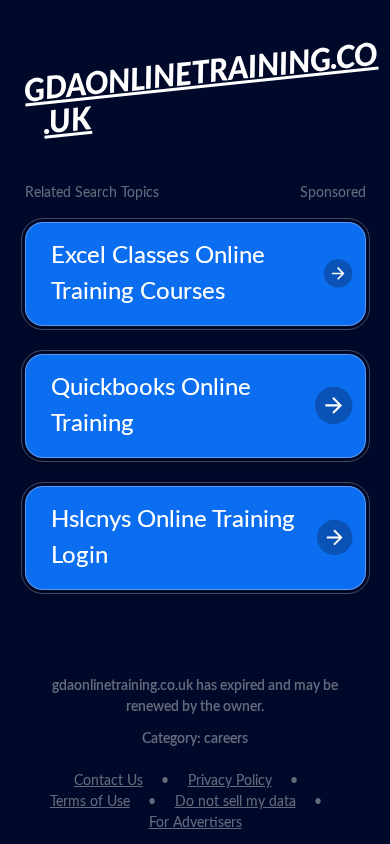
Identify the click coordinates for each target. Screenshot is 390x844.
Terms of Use (90, 802)
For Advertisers (195, 823)
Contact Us (108, 781)
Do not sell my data (235, 802)
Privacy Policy (230, 781)
